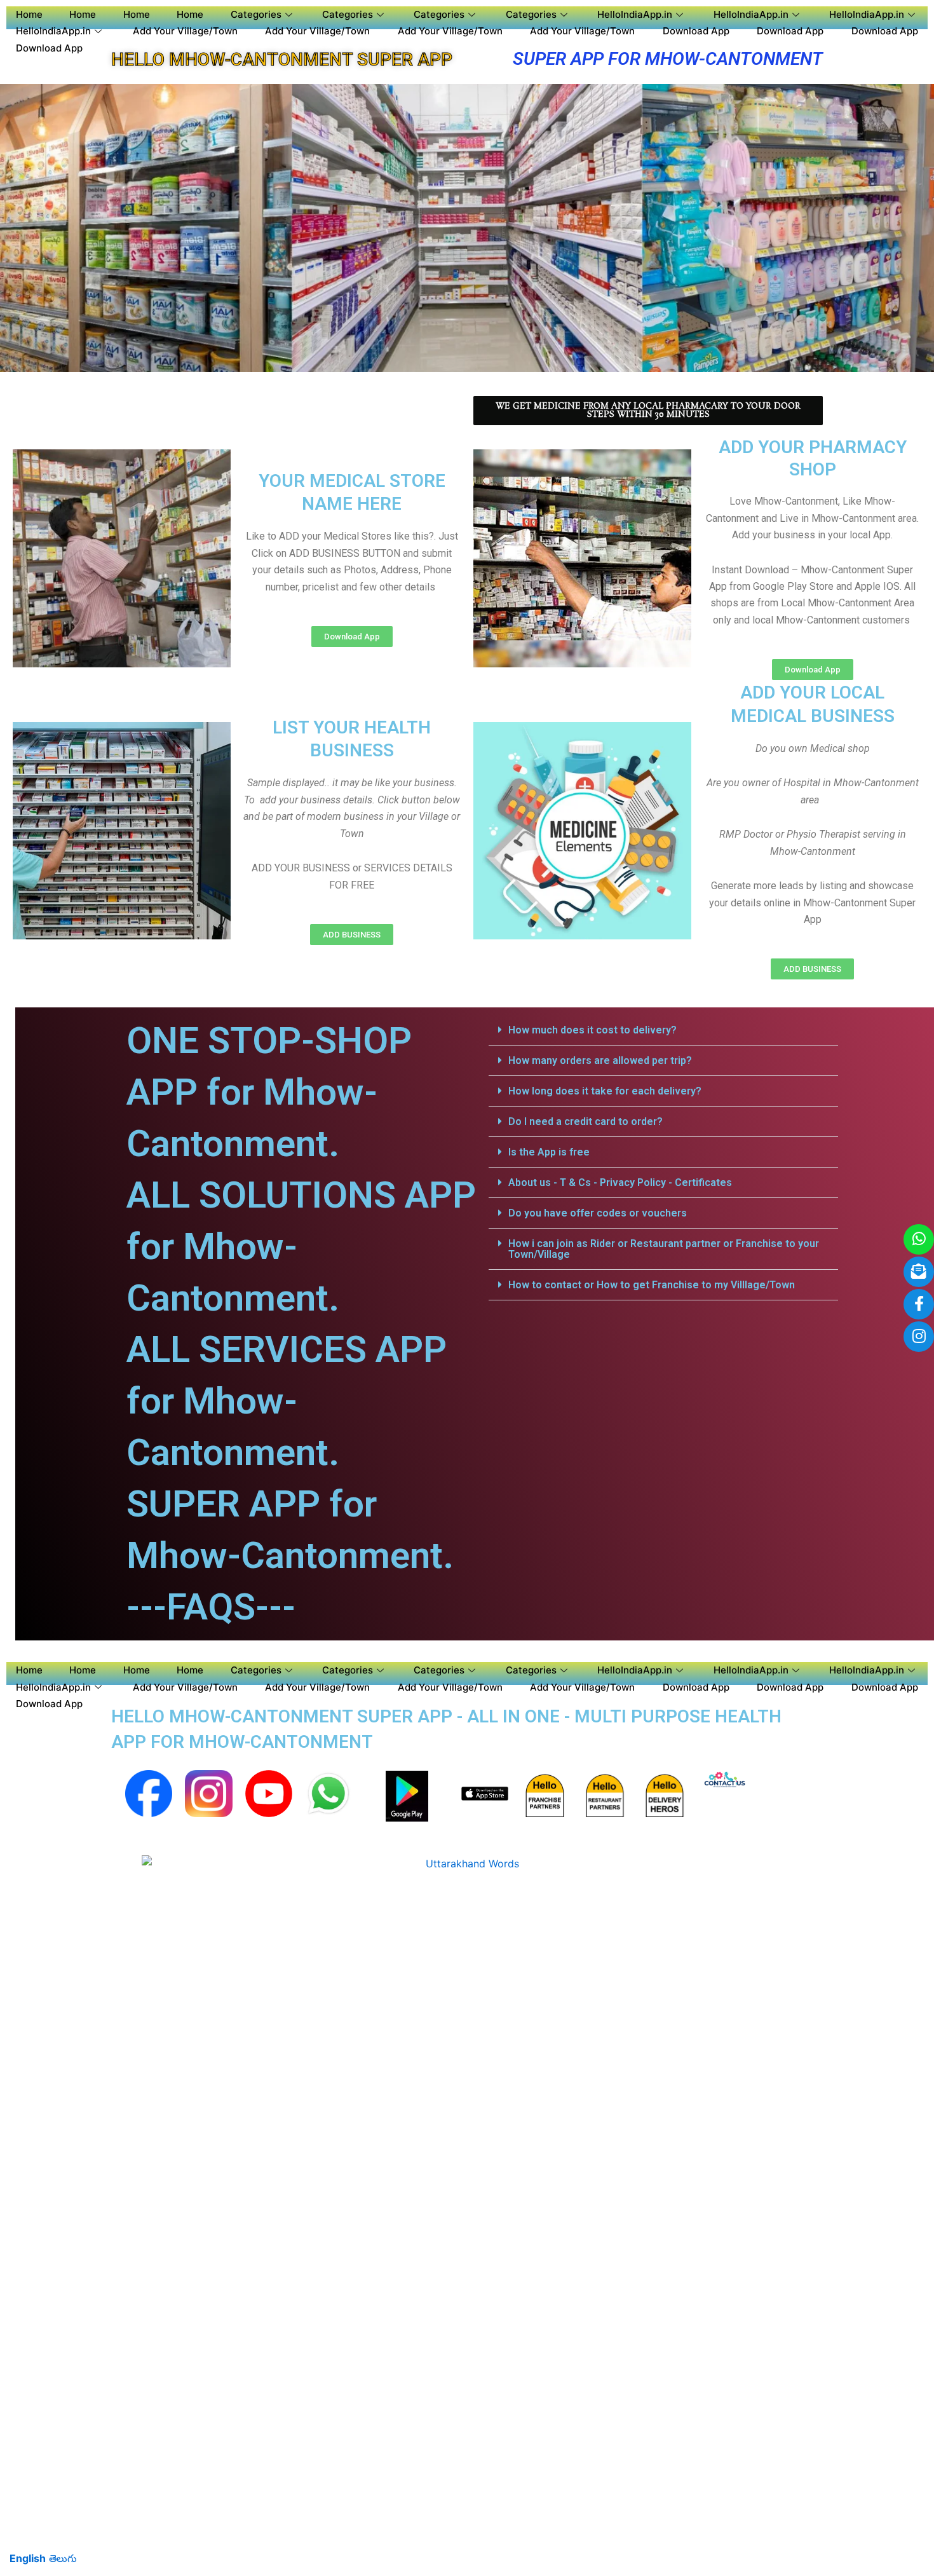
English (28, 2558)
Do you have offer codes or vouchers (598, 1213)
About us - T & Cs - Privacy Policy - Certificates (620, 1182)
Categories (256, 14)
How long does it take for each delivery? (605, 1091)
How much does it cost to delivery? (592, 1030)
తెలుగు (63, 2558)
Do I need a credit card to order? (585, 1121)
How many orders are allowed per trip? (600, 1060)
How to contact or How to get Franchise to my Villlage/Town (652, 1285)
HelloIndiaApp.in (635, 14)
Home (29, 14)
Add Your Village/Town (185, 31)
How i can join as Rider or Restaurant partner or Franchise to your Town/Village (664, 1249)
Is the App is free (549, 1152)
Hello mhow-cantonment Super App (282, 59)
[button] (663, 1030)
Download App (696, 31)
